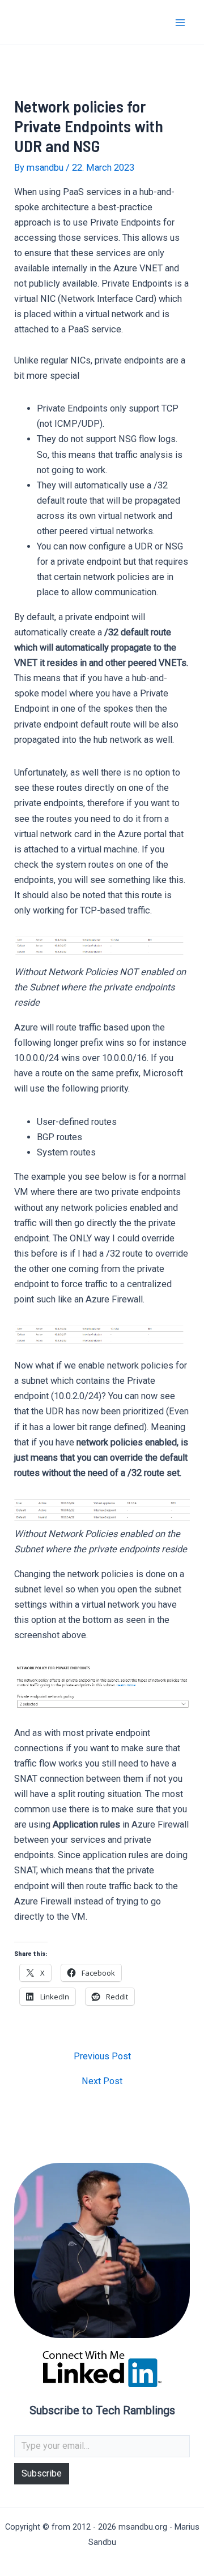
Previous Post (102, 2057)
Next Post (102, 2081)
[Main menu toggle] (180, 22)
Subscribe (42, 2473)
